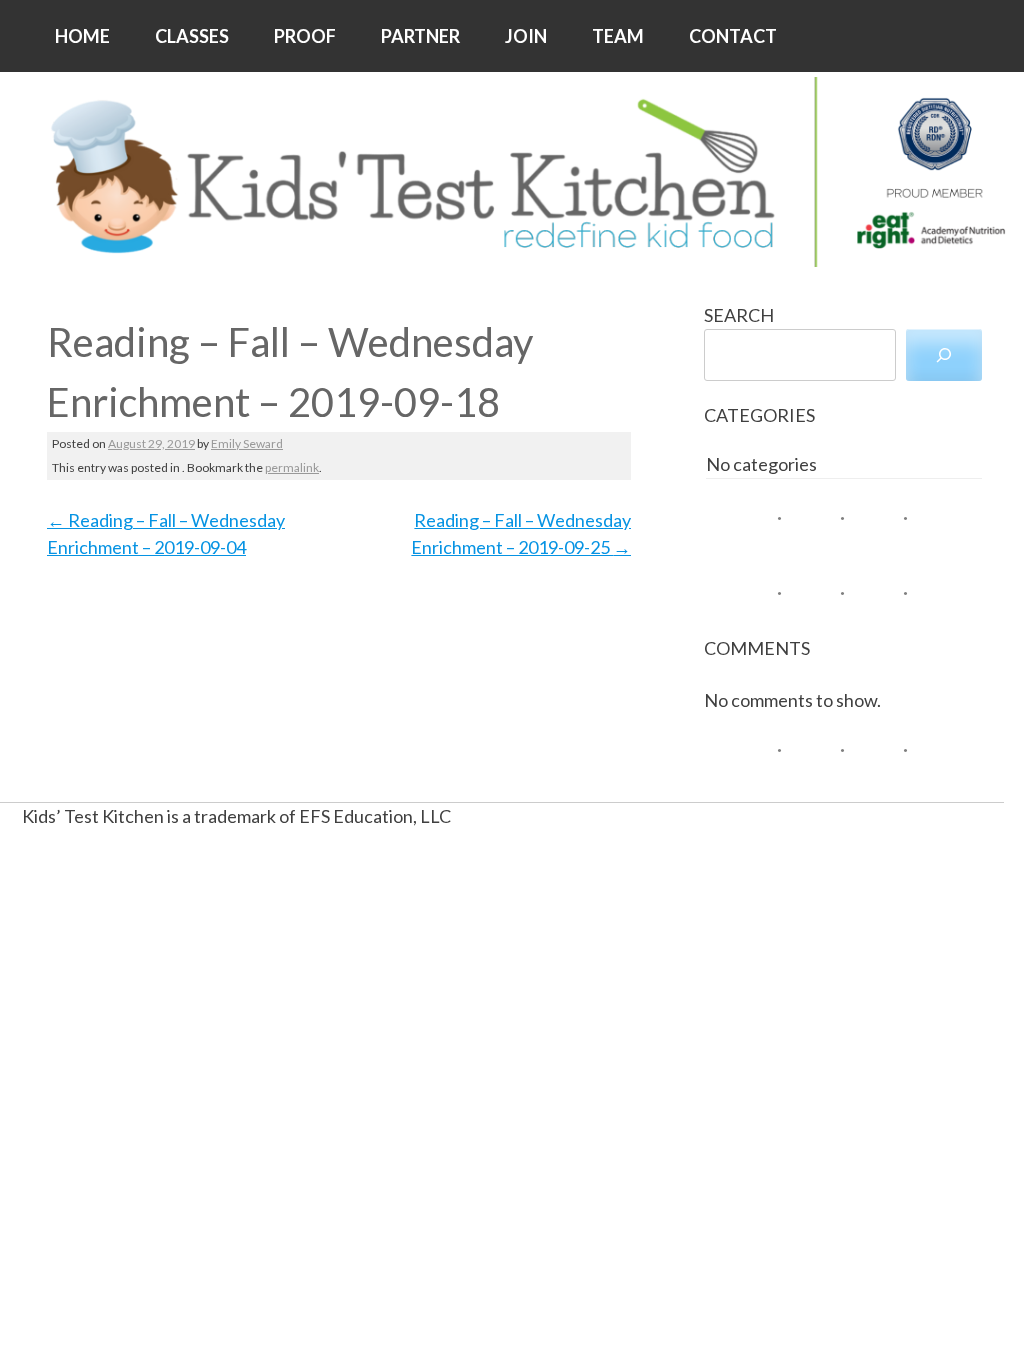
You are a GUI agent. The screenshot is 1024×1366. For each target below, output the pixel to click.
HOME (82, 36)
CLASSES (192, 36)
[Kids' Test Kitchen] (512, 172)
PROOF (305, 36)
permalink (292, 467)
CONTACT (733, 36)
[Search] (944, 355)
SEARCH (739, 315)
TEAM (618, 36)
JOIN (526, 36)
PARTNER (420, 36)
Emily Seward (247, 443)
